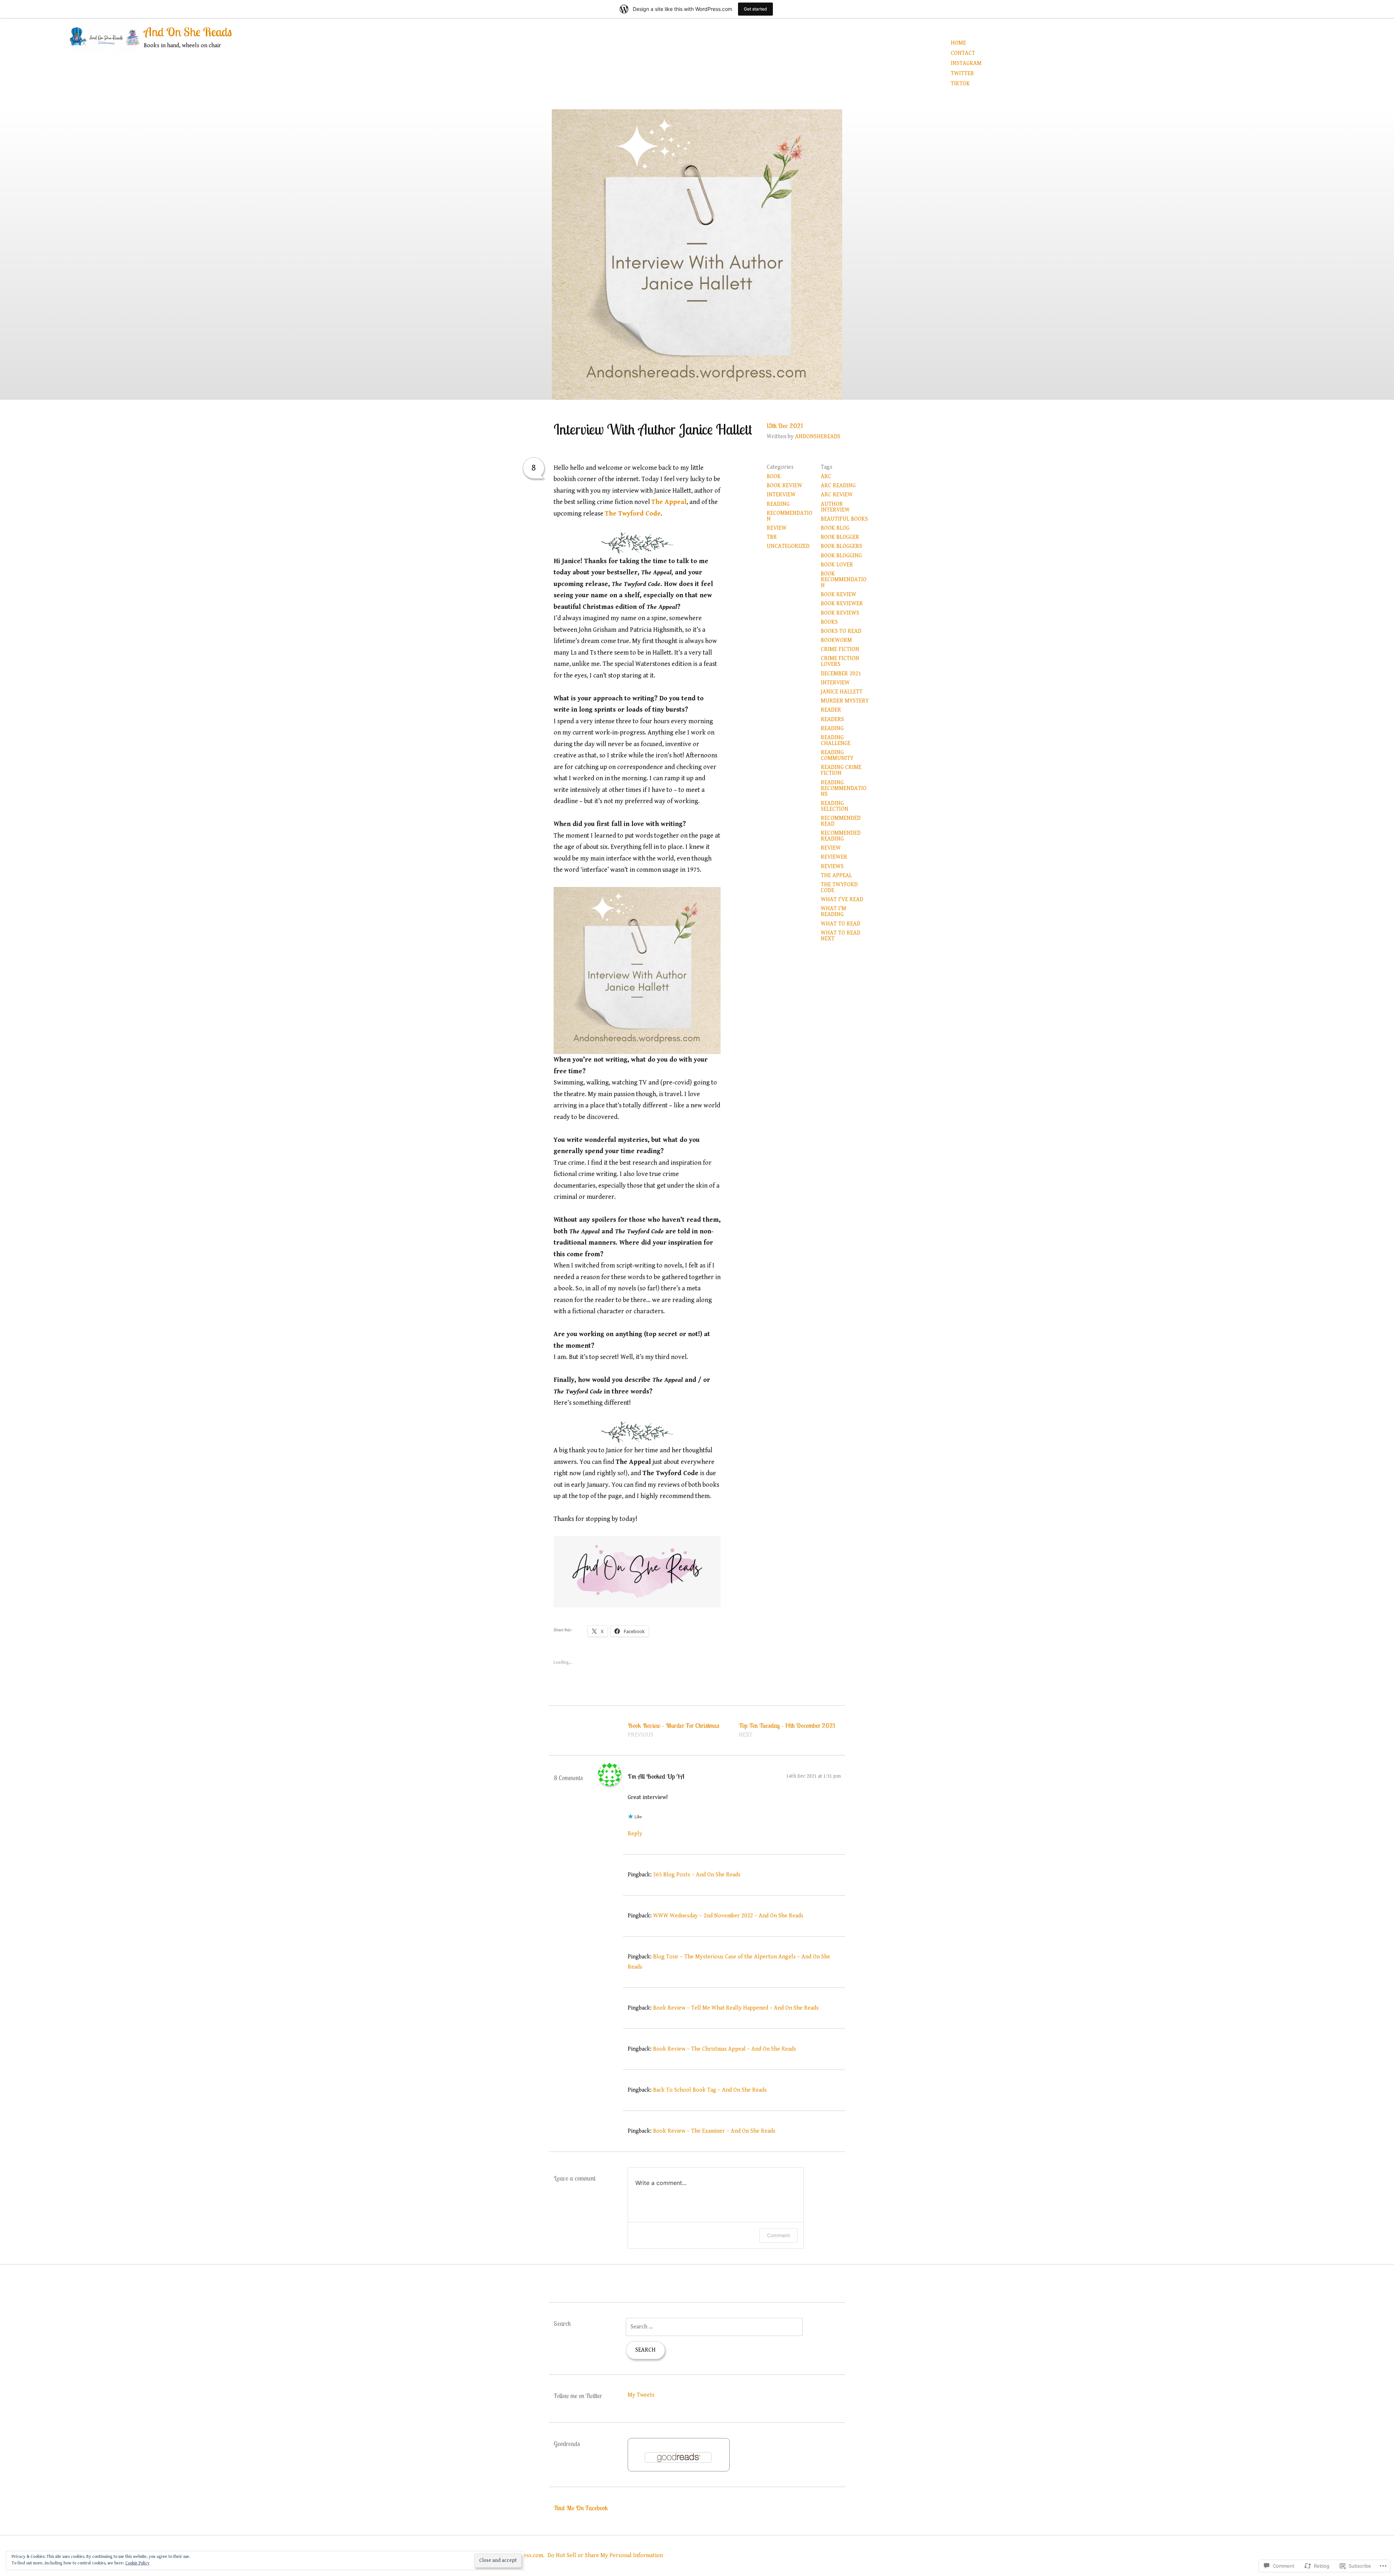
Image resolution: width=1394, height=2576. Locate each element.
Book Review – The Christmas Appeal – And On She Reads (725, 2049)
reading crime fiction (841, 770)
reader (831, 710)
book (774, 477)
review (777, 528)
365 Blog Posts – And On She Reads (697, 1875)
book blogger (840, 537)
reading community (837, 755)
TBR (772, 537)
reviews (832, 866)
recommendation (790, 516)
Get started (755, 9)
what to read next (841, 936)
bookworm (836, 640)
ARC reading (838, 486)
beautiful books (844, 519)
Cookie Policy (137, 2563)
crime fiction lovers (840, 661)
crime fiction (840, 649)
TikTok (960, 84)
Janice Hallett (842, 692)
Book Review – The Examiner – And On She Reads (714, 2131)
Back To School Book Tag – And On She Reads (710, 2090)
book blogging (841, 556)
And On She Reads (188, 32)
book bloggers (841, 546)
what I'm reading (833, 911)
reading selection (835, 806)
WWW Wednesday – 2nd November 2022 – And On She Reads (728, 1916)
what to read (841, 924)
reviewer (834, 857)
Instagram (966, 63)
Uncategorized (788, 546)
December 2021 (841, 674)
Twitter (962, 74)
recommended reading (841, 836)
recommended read (841, 821)
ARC (826, 477)
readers (832, 719)
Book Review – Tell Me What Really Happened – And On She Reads (736, 2008)
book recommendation (844, 580)
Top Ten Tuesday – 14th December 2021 (787, 1730)
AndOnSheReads (818, 437)
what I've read (842, 900)
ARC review (837, 495)
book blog (835, 528)
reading (778, 504)
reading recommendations (844, 788)
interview (781, 495)
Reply (635, 1834)
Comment (778, 2235)
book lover (837, 565)
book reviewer (842, 604)
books (829, 622)
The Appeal (669, 502)
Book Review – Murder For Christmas (673, 1730)
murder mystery (845, 701)
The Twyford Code (633, 514)
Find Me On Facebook (581, 2508)
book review (784, 486)
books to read (841, 631)
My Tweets (641, 2395)
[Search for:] (714, 2327)
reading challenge (836, 740)
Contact (963, 53)
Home (958, 43)
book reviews (840, 613)
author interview (835, 507)
